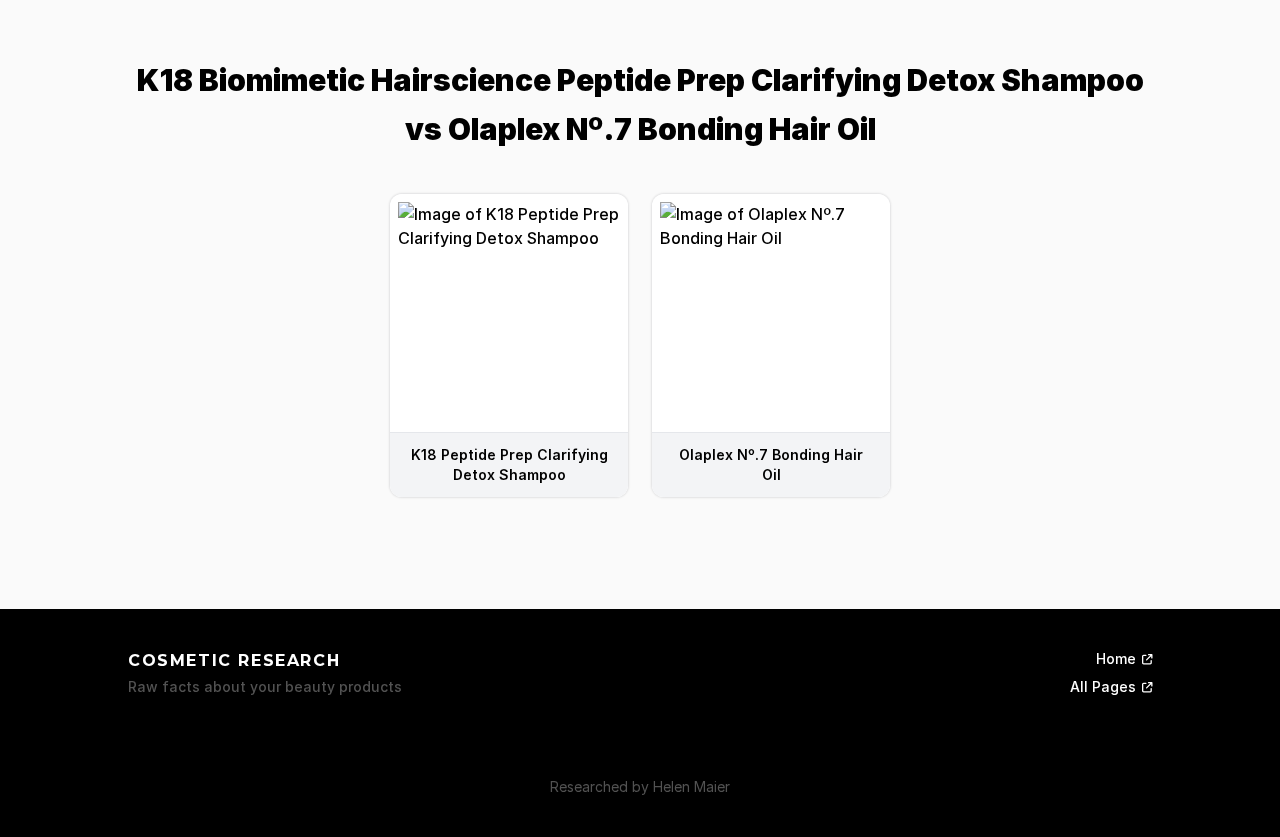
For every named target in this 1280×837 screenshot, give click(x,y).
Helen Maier (691, 786)
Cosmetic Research (234, 660)
